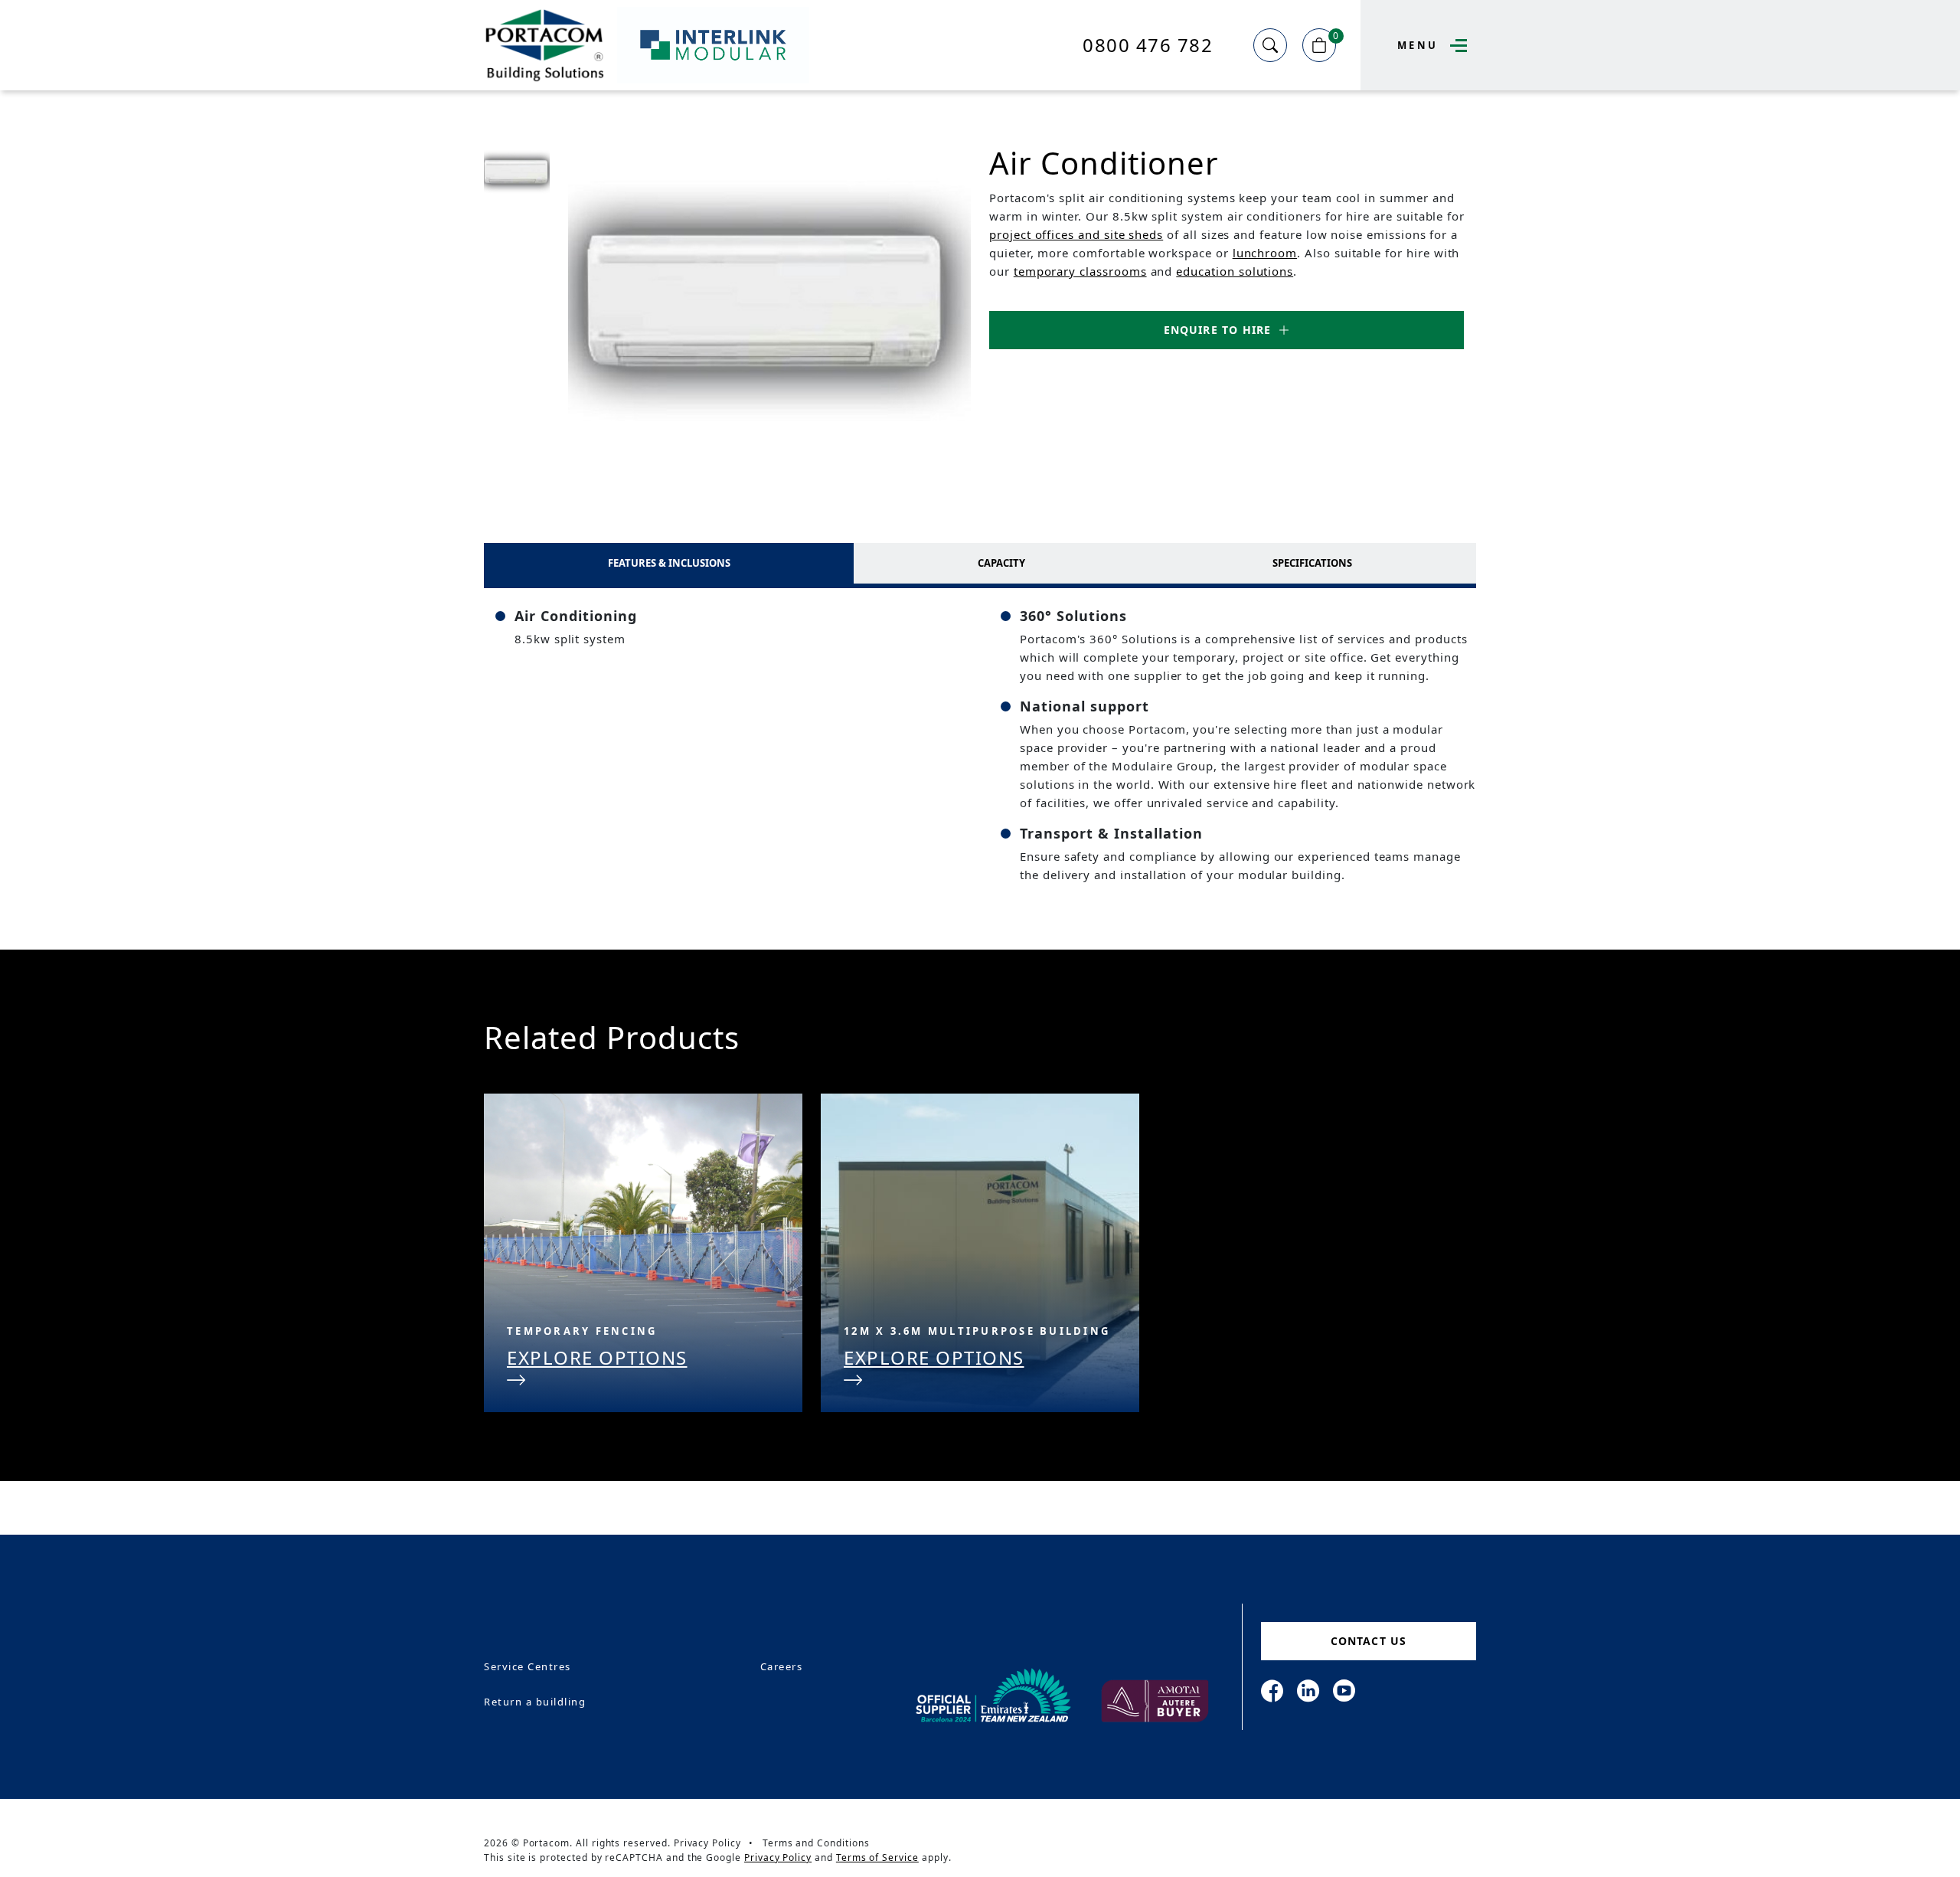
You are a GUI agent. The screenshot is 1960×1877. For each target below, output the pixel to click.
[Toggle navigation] (1455, 46)
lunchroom (1265, 253)
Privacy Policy (707, 1843)
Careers (782, 1666)
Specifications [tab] (1312, 563)
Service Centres (528, 1666)
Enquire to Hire (1218, 330)
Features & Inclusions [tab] (669, 563)
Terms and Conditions (816, 1843)
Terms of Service (877, 1857)
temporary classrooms (1080, 271)
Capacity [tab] (1001, 563)
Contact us (1369, 1641)
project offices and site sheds (1076, 234)
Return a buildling (535, 1702)
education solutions (1235, 271)
